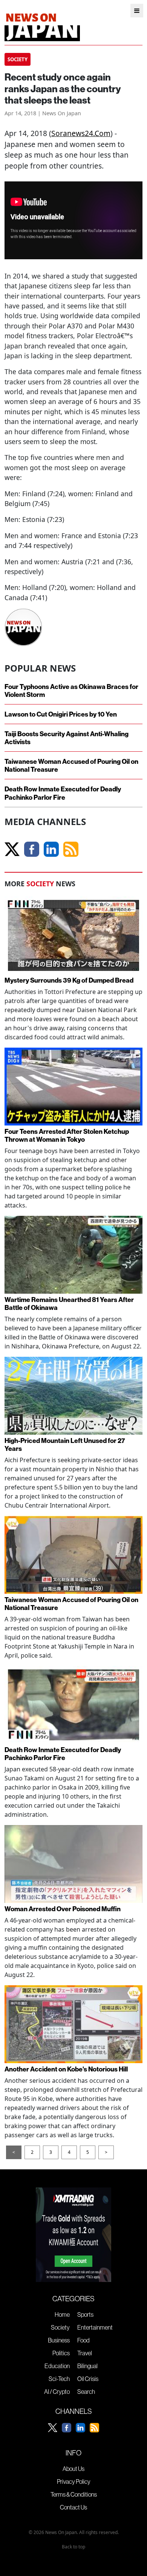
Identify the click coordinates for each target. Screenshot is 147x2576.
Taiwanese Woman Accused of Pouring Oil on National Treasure (71, 765)
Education (57, 2366)
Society (60, 2327)
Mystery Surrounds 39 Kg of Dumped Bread (69, 980)
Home (62, 2314)
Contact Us (73, 2507)
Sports (85, 2314)
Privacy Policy (74, 2482)
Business (59, 2340)
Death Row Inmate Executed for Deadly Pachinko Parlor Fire (63, 793)
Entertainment (95, 2327)
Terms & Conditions (74, 2494)
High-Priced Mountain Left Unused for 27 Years (65, 1444)
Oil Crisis (88, 2379)
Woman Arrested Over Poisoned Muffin (63, 1909)
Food (83, 2340)
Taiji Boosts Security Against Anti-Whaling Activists (67, 738)
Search (86, 2392)
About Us (73, 2469)
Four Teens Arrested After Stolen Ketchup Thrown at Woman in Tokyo (67, 1135)
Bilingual (87, 2366)
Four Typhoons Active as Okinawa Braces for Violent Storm (71, 690)
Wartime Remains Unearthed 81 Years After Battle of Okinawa (69, 1303)
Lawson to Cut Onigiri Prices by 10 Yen (61, 714)
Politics (61, 2353)
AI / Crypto (57, 2392)
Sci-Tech (59, 2379)
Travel (85, 2353)
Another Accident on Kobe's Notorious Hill (66, 2069)
